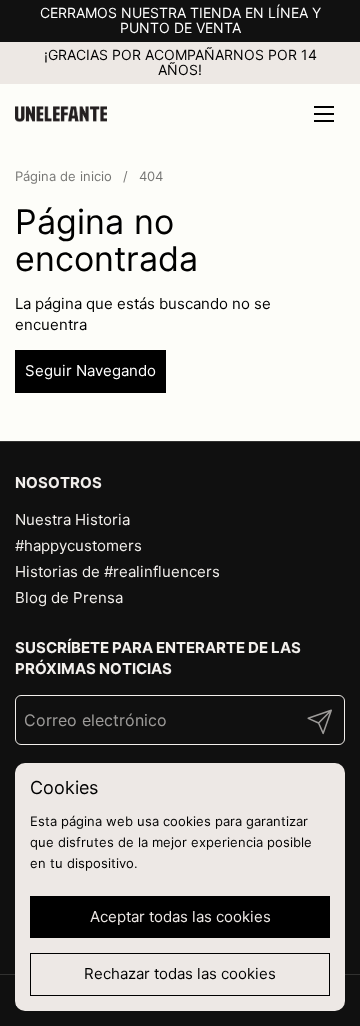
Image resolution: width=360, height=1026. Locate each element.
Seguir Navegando (90, 370)
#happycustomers (78, 545)
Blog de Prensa (69, 597)
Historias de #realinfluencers (117, 571)
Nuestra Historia (72, 519)
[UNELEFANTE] (61, 114)
